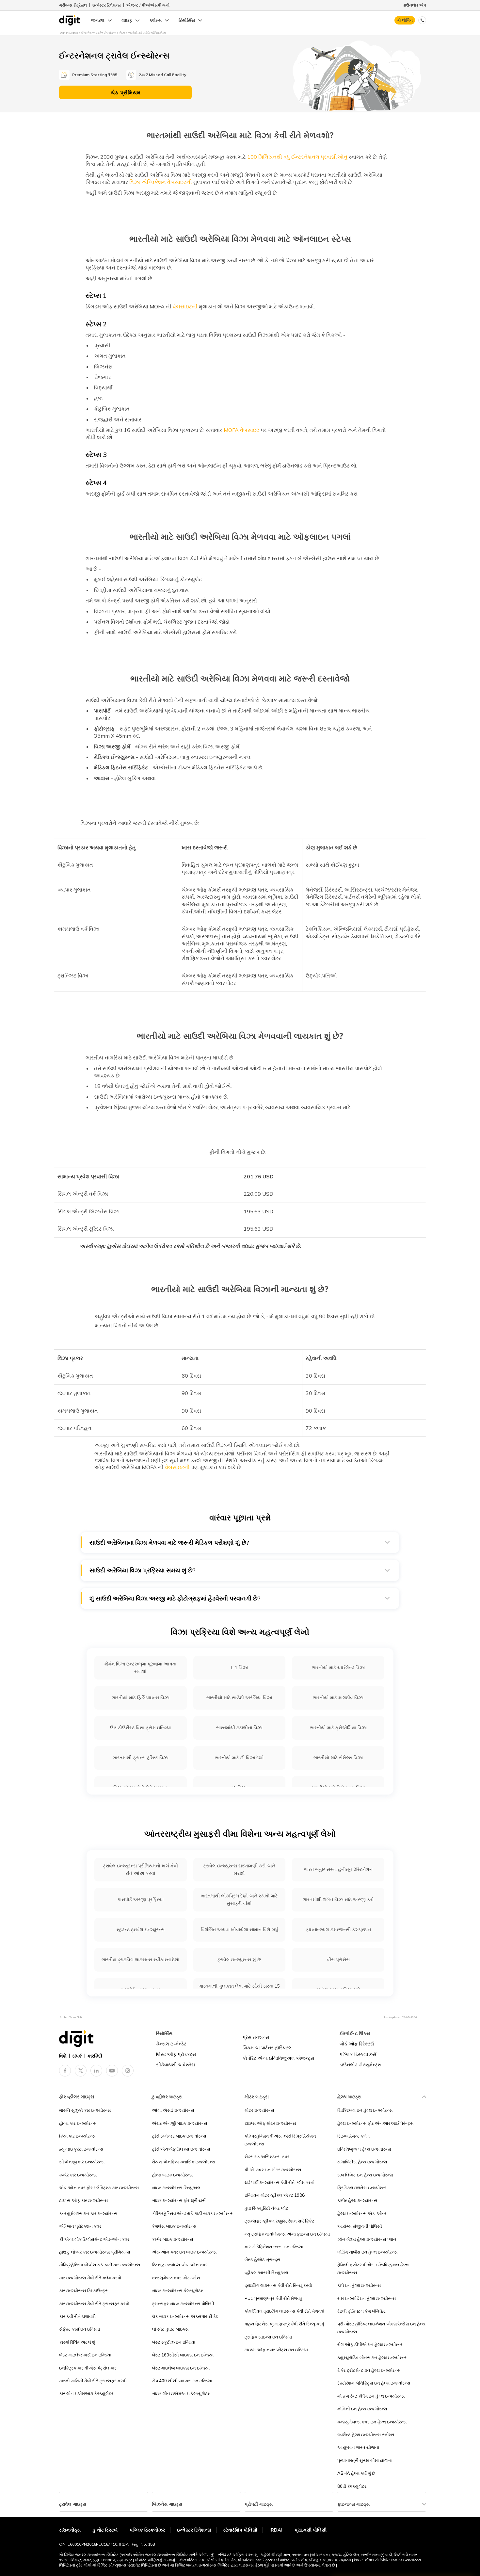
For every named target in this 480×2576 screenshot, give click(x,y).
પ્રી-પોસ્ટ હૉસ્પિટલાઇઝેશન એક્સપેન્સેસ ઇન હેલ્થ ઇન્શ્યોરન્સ (381, 2328)
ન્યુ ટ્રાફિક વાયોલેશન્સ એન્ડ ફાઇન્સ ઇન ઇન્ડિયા (287, 2234)
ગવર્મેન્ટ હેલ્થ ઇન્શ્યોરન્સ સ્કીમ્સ (366, 2435)
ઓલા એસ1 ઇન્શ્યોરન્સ (173, 2110)
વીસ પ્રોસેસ (338, 1960)
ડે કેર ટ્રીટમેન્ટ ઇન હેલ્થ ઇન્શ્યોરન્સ (369, 2370)
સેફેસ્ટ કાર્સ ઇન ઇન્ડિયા (80, 2329)
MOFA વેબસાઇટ (241, 430)
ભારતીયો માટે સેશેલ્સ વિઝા (338, 1758)
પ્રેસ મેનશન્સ (256, 2037)
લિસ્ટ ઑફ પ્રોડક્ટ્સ (176, 2054)
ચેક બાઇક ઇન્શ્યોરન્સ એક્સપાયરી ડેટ (185, 2316)
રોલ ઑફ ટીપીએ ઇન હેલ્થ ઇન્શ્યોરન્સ (371, 2344)
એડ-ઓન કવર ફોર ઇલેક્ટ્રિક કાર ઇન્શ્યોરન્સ (99, 2188)
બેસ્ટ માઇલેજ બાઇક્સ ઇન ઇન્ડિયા (181, 2368)
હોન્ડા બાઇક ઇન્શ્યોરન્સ (172, 2175)
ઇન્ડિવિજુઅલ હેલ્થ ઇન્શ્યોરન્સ (364, 2149)
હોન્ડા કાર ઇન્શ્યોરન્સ (78, 2123)
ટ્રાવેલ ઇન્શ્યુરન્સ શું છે (239, 1960)
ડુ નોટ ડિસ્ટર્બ (105, 2530)
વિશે (63, 2056)
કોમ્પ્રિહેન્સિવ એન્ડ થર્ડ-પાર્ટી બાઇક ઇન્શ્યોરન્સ (193, 2213)
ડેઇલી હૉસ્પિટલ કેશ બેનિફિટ (362, 2311)
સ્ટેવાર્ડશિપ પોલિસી (240, 2530)
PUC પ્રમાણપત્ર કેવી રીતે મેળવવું (273, 2298)
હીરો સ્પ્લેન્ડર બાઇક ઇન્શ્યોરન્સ (179, 2136)
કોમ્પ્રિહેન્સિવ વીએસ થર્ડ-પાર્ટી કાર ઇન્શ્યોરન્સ (100, 2265)
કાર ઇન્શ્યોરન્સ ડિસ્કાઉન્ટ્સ (84, 2290)
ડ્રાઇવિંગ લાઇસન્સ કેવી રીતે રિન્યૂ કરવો (278, 2285)
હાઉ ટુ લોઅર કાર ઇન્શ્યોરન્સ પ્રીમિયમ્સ (95, 2252)
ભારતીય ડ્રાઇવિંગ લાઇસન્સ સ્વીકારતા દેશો (141, 1960)
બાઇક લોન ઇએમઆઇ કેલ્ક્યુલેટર (181, 2393)
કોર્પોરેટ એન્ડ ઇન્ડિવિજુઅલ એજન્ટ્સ (278, 2058)
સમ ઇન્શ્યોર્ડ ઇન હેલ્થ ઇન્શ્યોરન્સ (367, 2298)
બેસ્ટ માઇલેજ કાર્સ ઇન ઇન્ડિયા (85, 2355)
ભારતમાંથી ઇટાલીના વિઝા (239, 1728)
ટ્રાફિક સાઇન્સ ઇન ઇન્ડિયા (268, 2337)
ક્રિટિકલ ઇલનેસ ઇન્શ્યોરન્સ (363, 2188)
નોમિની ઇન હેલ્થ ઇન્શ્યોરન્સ (362, 2409)
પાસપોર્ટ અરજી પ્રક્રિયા (141, 1899)
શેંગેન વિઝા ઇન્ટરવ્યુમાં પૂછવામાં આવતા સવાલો (140, 1668)
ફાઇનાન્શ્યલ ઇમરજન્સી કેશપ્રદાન (338, 1929)
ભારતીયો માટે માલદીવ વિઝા (338, 1698)
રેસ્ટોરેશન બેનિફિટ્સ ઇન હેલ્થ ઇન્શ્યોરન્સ (374, 2383)
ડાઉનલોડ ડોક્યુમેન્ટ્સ (360, 2065)
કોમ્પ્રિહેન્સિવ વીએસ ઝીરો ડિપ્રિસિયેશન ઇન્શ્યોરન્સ (280, 2140)
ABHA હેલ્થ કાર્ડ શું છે (356, 2473)
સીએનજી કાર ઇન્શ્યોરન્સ (82, 2162)
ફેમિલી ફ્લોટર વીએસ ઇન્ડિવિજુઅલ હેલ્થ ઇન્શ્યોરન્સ (373, 2268)
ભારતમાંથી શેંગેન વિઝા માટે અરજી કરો (338, 1899)
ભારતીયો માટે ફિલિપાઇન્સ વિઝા (141, 1698)
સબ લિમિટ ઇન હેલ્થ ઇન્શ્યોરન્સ (365, 2175)
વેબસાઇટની (185, 306)
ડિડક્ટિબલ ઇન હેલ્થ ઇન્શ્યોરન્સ (365, 2110)
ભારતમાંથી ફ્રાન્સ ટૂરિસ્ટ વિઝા (141, 1758)
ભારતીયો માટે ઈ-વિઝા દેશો (239, 1758)
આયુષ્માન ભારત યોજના (358, 2447)
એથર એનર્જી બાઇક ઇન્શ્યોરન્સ (180, 2123)
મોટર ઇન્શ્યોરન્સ (259, 2110)
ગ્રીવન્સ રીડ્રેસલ (73, 5)
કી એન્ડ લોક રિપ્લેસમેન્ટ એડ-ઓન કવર (94, 2239)
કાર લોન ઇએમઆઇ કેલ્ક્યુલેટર (86, 2393)
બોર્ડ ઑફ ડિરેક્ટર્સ (357, 2044)
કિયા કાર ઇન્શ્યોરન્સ (77, 2136)
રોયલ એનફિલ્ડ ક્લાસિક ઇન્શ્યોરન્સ (184, 2162)
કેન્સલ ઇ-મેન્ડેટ (171, 2044)
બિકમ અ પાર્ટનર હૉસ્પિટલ (267, 2048)
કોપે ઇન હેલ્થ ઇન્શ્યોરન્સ (359, 2285)
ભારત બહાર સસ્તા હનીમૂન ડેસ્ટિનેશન (338, 1869)
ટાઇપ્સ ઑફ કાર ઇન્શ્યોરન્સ (84, 2200)
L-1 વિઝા (239, 1667)
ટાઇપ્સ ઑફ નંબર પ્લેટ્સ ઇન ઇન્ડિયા (276, 2350)
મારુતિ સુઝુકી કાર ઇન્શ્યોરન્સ (85, 2110)
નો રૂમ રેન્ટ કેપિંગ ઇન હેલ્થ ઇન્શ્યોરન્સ (371, 2396)
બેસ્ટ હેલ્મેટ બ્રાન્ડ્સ (263, 2259)
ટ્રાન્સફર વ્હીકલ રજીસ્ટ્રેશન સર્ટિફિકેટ (280, 2221)
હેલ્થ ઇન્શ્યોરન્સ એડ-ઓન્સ (363, 2213)
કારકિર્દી (95, 2056)
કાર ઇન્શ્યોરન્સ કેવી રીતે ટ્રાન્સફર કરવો (94, 2304)
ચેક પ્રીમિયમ (126, 92)
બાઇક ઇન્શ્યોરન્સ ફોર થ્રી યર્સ (179, 2200)
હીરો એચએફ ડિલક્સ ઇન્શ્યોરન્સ (181, 2149)
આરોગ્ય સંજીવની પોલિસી (360, 2226)
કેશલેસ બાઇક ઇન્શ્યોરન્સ (174, 2226)
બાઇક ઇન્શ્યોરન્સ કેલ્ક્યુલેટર (177, 2290)
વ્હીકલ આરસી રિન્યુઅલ (266, 2272)
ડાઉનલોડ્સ (70, 2530)
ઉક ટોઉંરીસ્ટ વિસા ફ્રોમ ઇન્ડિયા (140, 1728)
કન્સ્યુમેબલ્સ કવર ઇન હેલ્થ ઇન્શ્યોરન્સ (372, 2422)
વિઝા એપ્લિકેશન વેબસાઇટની (161, 182)
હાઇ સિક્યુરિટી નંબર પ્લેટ (266, 2208)
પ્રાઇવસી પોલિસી (311, 2530)
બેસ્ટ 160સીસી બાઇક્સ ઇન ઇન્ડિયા (183, 2355)
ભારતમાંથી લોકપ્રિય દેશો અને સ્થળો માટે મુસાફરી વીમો (239, 1900)
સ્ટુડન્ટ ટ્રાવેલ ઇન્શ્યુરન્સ (141, 1929)
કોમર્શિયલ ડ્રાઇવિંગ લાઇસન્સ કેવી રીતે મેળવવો (284, 2311)
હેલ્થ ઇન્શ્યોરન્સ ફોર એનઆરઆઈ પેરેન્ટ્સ (376, 2123)
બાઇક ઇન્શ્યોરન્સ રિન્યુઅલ (176, 2188)
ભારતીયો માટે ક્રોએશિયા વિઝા (338, 1728)
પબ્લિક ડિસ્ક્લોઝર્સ (358, 2054)
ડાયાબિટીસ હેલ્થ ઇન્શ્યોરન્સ (362, 2162)
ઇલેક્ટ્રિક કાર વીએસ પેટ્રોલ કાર (88, 2368)
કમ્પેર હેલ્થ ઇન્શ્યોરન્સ (357, 2200)
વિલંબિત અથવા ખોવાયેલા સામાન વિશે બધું (239, 1929)
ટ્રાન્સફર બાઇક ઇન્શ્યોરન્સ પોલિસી (183, 2304)
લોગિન (407, 20)
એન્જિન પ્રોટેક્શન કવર (80, 2226)
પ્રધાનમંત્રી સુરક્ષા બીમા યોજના (365, 2460)
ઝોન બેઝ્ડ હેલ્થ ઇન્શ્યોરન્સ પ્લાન (367, 2239)
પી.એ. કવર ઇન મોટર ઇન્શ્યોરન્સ (273, 2170)
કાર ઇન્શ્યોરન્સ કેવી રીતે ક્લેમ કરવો (90, 2278)
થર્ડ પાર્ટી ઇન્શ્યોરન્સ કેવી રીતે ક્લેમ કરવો (280, 2182)
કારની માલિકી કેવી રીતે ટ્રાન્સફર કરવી (93, 2381)
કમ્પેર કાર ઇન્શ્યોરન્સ (78, 2175)
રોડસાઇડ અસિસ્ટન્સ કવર (267, 2157)
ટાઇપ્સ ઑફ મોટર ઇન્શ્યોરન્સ (270, 2123)
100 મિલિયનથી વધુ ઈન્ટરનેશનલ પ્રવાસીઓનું (297, 157)
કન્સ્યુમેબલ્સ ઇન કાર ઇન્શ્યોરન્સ (88, 2213)
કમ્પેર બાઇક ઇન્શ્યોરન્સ (173, 2239)
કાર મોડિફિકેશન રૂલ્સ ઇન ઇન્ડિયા (274, 2247)
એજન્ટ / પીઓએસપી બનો (148, 5)
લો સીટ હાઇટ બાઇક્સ (170, 2329)
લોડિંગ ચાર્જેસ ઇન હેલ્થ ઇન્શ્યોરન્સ (368, 2252)
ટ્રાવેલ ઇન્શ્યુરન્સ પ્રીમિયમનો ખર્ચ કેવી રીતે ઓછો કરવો (141, 1870)
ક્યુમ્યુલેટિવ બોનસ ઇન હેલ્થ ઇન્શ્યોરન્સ (373, 2357)
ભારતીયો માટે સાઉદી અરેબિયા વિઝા (239, 1698)
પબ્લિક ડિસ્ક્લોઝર (147, 2530)
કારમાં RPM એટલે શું (77, 2342)
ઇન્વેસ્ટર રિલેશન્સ (107, 5)
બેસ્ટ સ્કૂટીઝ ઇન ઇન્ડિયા (174, 2342)
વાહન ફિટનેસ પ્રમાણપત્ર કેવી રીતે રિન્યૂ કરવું (284, 2324)
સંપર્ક (77, 2056)
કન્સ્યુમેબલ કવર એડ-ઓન (176, 2278)
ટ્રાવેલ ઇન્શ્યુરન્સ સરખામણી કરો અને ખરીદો (239, 1870)
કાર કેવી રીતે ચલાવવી (77, 2316)
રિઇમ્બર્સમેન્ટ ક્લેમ (353, 2136)
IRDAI (276, 2530)
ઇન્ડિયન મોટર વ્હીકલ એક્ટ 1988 (275, 2195)
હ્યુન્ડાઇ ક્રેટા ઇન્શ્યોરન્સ (81, 2149)
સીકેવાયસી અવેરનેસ (176, 2065)
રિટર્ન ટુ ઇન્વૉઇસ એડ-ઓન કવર (180, 2265)
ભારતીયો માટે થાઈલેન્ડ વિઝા (338, 1667)
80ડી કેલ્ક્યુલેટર (352, 2486)
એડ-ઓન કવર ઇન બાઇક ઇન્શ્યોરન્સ (184, 2252)
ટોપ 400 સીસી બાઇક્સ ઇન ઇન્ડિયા (182, 2381)
